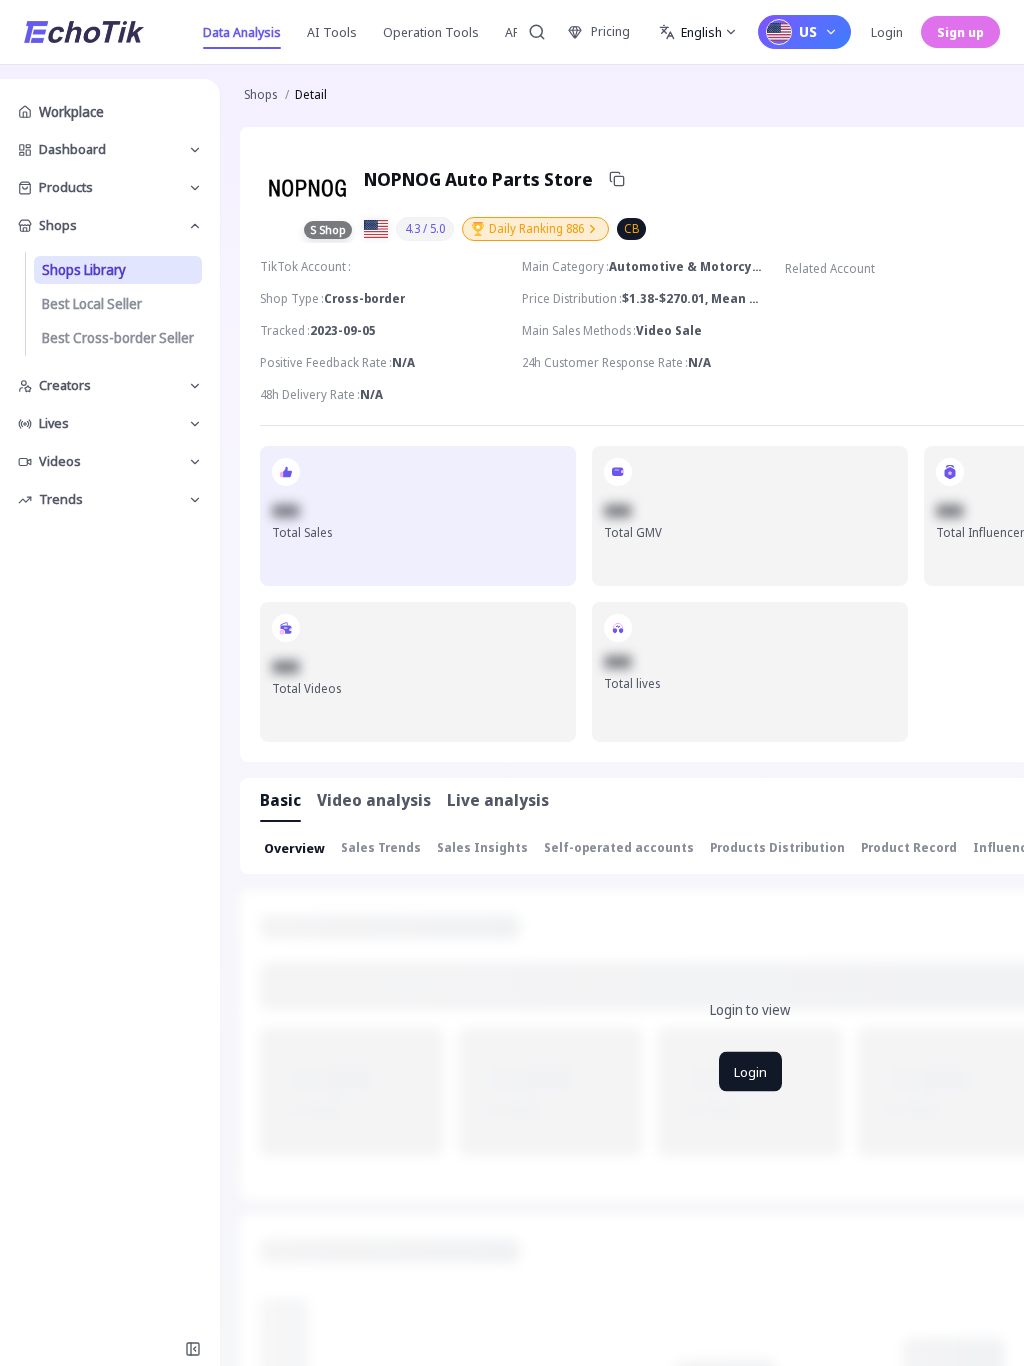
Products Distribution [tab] (777, 847)
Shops (260, 94)
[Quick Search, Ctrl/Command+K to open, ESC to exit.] (537, 32)
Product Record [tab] (909, 847)
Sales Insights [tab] (482, 847)
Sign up (960, 32)
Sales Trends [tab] (381, 847)
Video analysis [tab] (374, 800)
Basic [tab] (280, 800)
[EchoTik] (84, 32)
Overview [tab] (294, 848)
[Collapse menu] (193, 1349)
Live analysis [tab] (498, 800)
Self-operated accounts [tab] (619, 847)
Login (887, 32)
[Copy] (617, 179)
